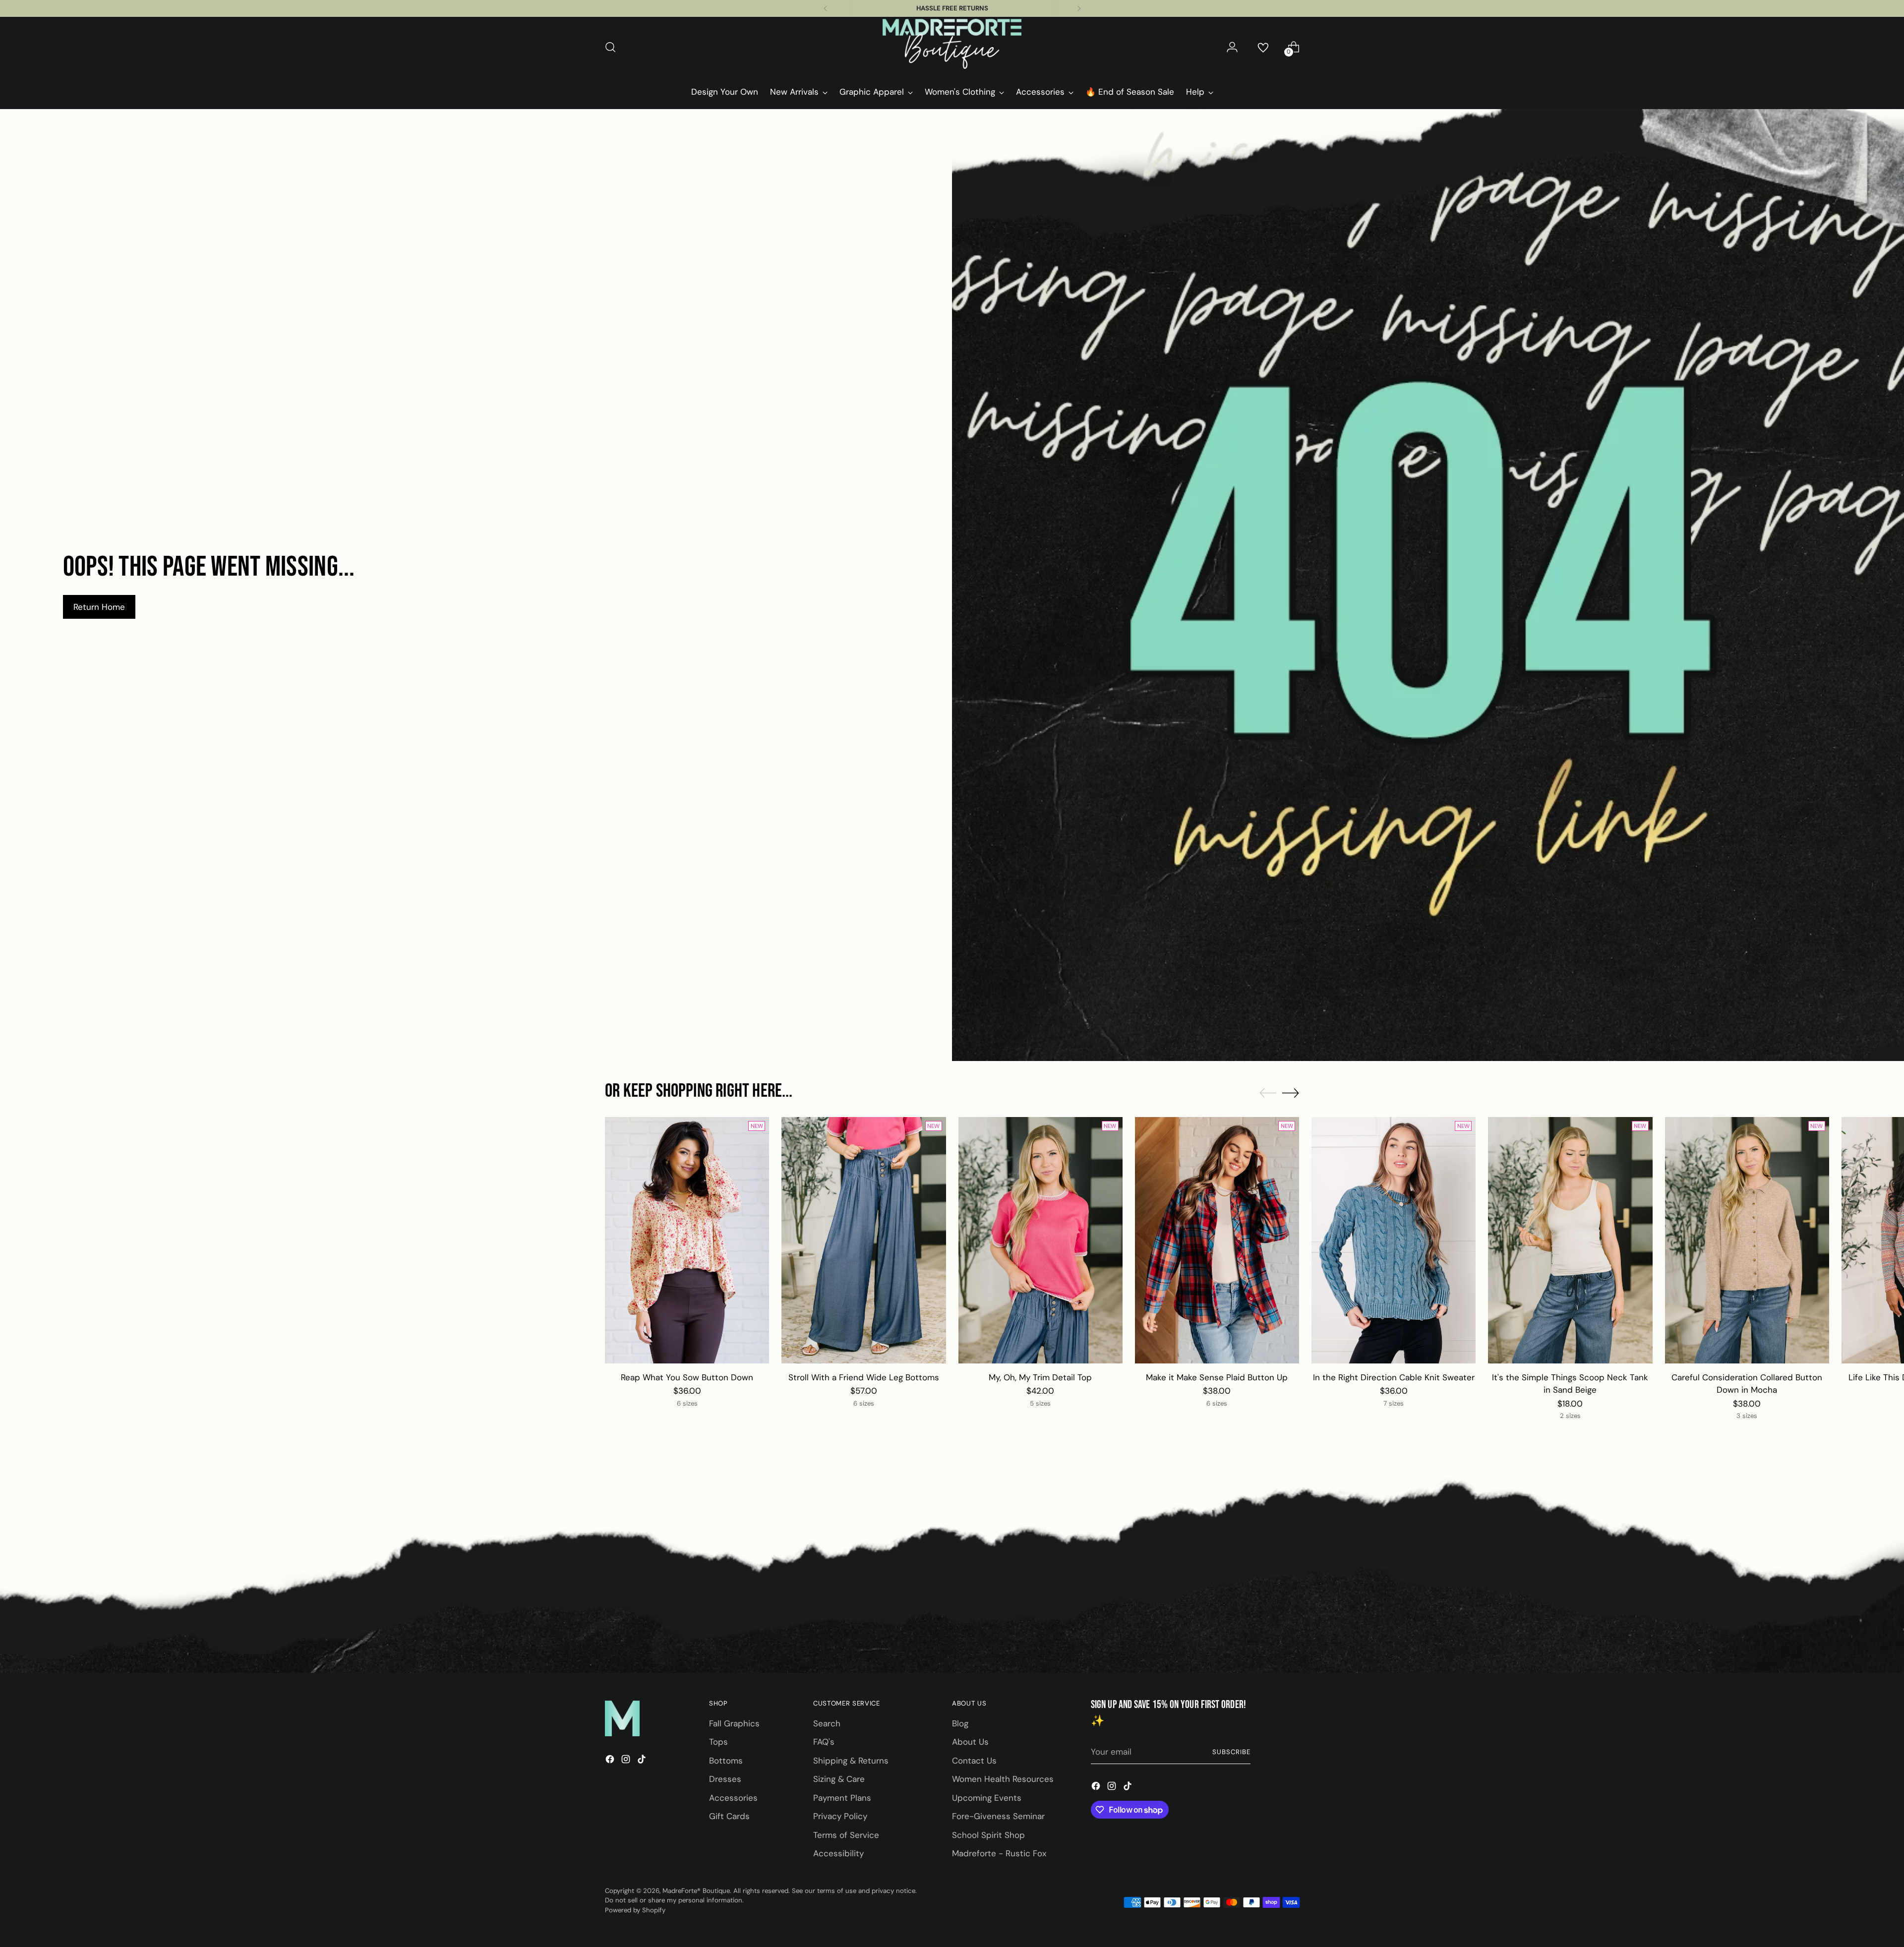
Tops (718, 1742)
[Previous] (826, 8)
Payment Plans (842, 1798)
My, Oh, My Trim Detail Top (1040, 1377)
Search (827, 1723)
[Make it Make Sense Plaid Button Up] (1217, 1240)
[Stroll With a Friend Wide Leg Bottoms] (863, 1240)
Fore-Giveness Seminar (998, 1816)
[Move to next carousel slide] (1291, 1093)
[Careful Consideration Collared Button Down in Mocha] (1747, 1240)
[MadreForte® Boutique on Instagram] (627, 1761)
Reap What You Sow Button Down (687, 1377)
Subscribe (1231, 1752)
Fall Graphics (734, 1723)
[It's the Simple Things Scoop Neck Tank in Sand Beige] (1570, 1240)
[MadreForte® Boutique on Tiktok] (643, 1761)
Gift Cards (729, 1816)
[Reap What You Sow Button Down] (687, 1240)
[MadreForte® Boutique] (952, 47)
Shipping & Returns (851, 1761)
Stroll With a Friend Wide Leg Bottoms (864, 1377)
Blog (960, 1723)
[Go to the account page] (1232, 47)
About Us (970, 1742)
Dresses (725, 1779)
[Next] (1079, 8)
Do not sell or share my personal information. (674, 1900)
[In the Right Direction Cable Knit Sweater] (1394, 1240)
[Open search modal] (610, 47)
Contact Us (974, 1761)
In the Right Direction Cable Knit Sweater (1394, 1377)
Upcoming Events (987, 1798)
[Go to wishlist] (1263, 47)
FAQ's (824, 1742)
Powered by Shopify (635, 1910)
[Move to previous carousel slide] (1268, 1093)
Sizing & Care (839, 1779)
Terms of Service (846, 1835)
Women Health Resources (1003, 1779)
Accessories (733, 1798)
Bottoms (726, 1761)
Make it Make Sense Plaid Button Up (1217, 1377)
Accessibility (838, 1853)
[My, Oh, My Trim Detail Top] (1041, 1240)
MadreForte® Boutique (696, 1891)
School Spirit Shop (988, 1835)
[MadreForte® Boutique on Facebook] (611, 1761)
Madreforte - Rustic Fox (999, 1853)
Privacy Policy (840, 1816)
